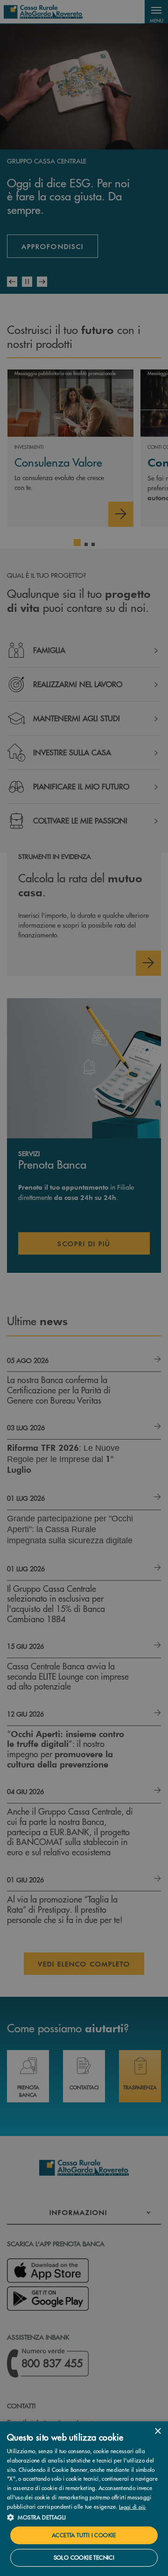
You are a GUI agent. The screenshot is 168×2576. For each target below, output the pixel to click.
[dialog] (84, 2499)
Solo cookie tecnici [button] (84, 2558)
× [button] (157, 2431)
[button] (84, 2517)
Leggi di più (133, 2506)
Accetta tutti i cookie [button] (84, 2535)
